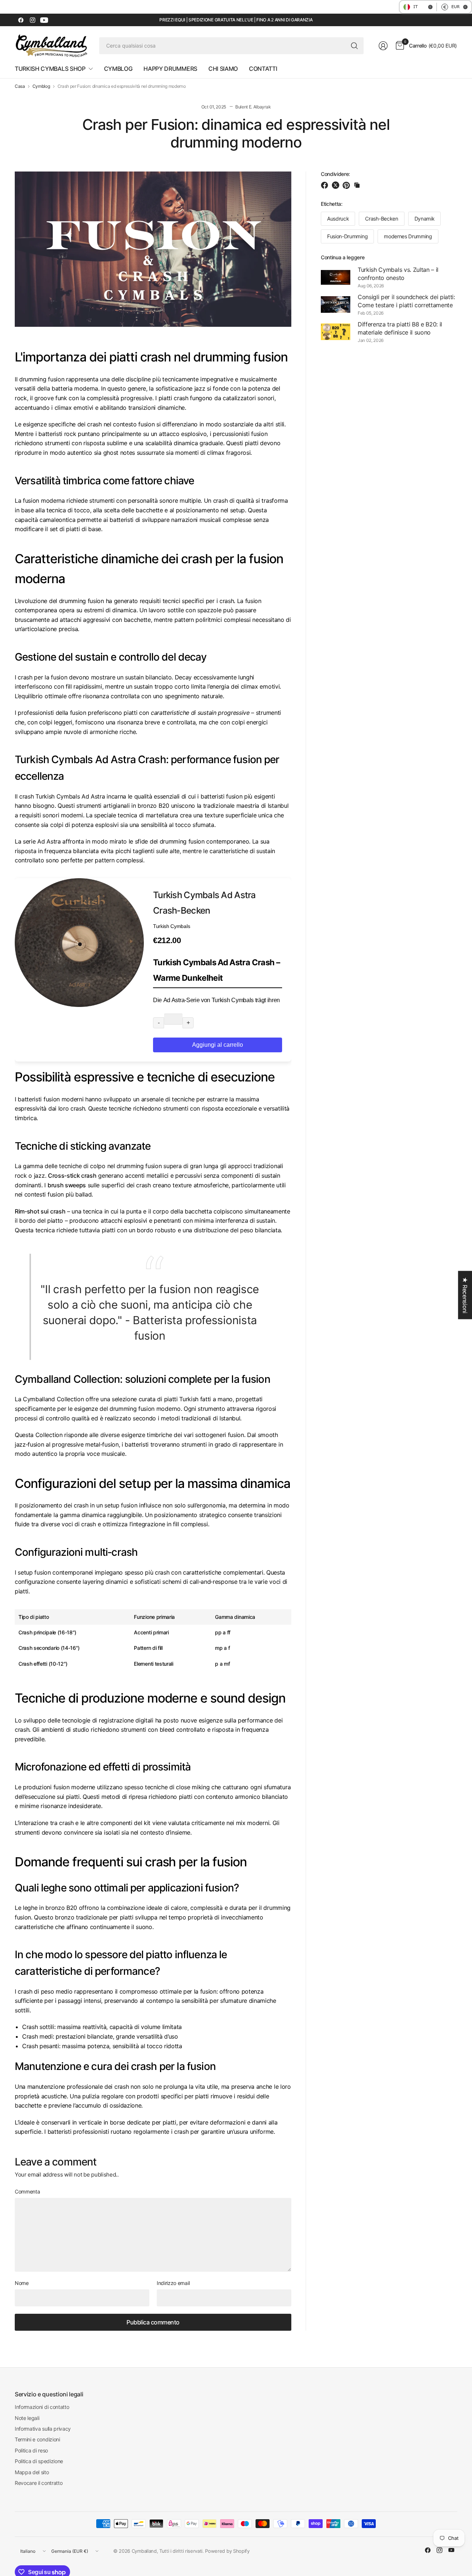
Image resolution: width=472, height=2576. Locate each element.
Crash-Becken (381, 219)
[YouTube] (44, 20)
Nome (22, 2283)
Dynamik (425, 219)
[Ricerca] (354, 46)
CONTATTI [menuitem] (263, 69)
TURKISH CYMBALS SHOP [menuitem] (50, 69)
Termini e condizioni (37, 2439)
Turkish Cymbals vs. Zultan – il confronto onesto (398, 274)
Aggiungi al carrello (218, 1045)
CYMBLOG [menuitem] (118, 69)
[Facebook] (21, 20)
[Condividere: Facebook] (326, 185)
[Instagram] (32, 20)
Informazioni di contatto (42, 2407)
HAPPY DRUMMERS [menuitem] (170, 69)
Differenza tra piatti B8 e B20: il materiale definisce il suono (400, 328)
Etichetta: (332, 204)
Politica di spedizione (39, 2461)
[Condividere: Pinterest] (347, 185)
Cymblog (41, 86)
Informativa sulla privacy (43, 2429)
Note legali (27, 2418)
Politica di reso (31, 2450)
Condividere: (335, 174)
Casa (20, 86)
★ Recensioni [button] (465, 1295)
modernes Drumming (408, 236)
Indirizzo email (173, 2283)
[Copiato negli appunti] (357, 185)
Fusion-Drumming (347, 236)
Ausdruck (338, 219)
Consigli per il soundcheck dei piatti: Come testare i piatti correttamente (406, 301)
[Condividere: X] (337, 185)
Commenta (27, 2192)
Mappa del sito (32, 2472)
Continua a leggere (343, 257)
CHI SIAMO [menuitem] (223, 69)
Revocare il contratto (39, 2483)
